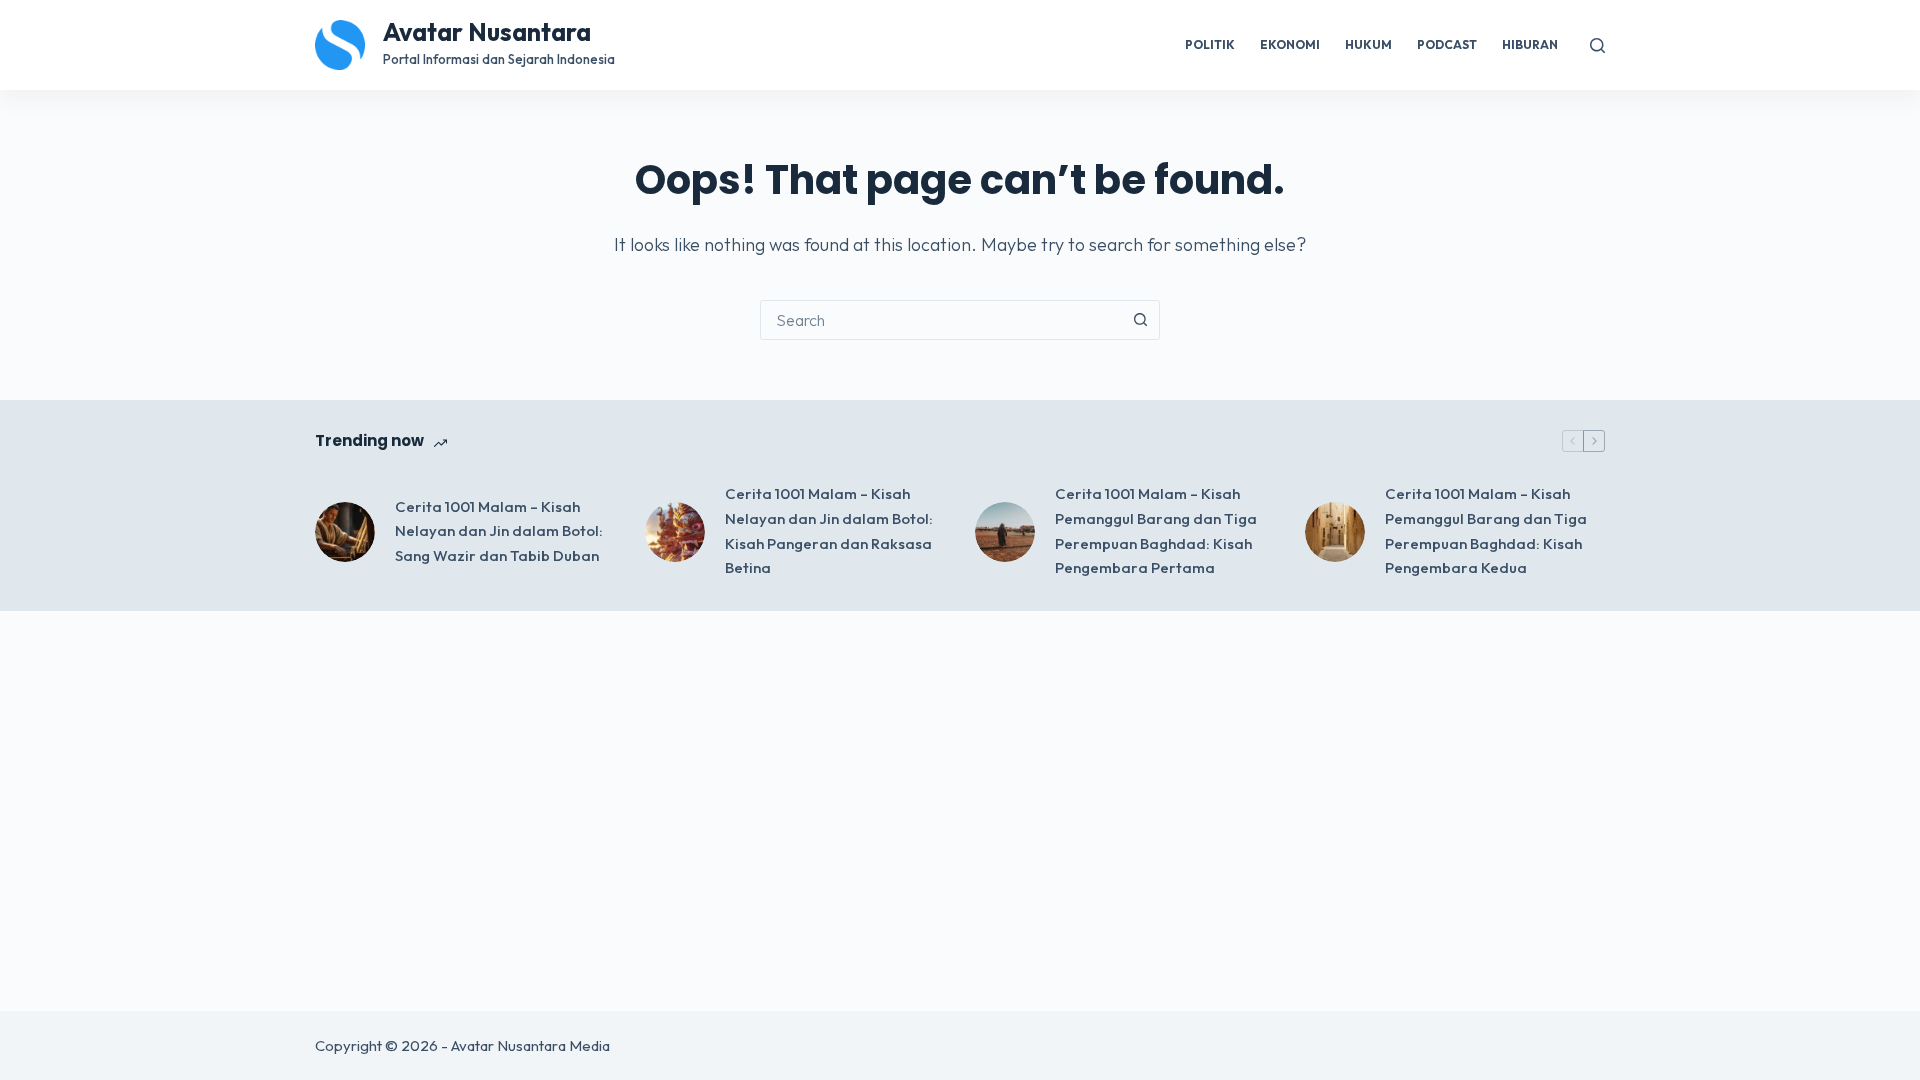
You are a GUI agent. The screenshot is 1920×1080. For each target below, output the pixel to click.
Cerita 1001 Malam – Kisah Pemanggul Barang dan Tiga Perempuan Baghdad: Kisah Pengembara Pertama (1156, 530)
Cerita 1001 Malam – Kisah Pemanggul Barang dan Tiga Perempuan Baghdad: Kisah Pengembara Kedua (1486, 530)
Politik (1210, 44)
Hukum (1368, 44)
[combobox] (941, 320)
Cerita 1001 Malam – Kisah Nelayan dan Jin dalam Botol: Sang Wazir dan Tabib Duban (499, 531)
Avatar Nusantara (487, 32)
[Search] (1597, 45)
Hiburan (1530, 44)
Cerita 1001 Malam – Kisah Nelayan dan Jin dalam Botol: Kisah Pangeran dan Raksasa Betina (829, 530)
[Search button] (1140, 320)
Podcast (1447, 44)
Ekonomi (1290, 44)
